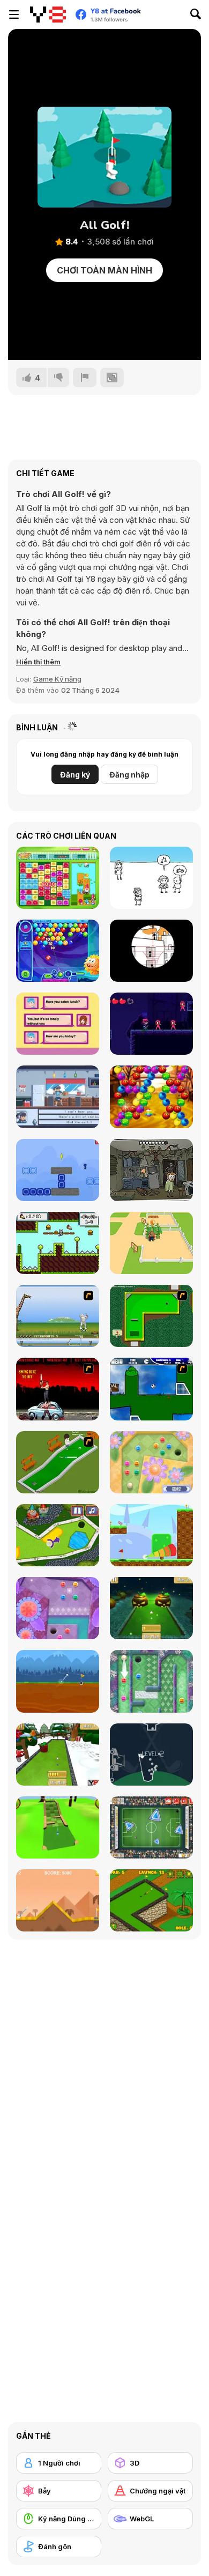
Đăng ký (75, 775)
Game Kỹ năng (57, 679)
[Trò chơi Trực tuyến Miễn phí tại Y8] (48, 14)
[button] (38, 662)
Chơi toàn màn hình (104, 270)
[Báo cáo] (85, 377)
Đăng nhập (129, 775)
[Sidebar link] (14, 14)
